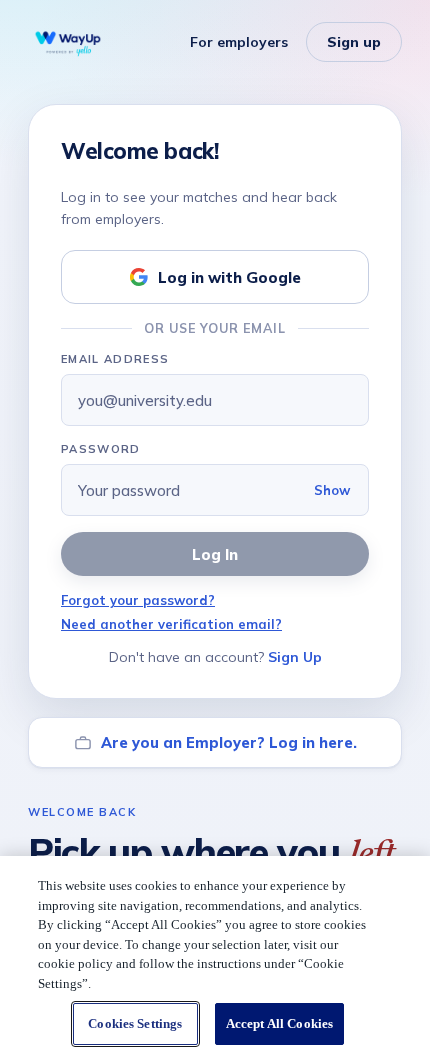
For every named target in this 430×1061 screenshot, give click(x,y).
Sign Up (295, 657)
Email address (115, 359)
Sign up (354, 42)
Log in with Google (229, 277)
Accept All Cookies (279, 1023)
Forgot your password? (138, 600)
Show (332, 490)
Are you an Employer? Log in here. (229, 742)
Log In (215, 554)
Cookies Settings (135, 1023)
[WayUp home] (68, 42)
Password (101, 449)
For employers (239, 42)
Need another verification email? (171, 624)
